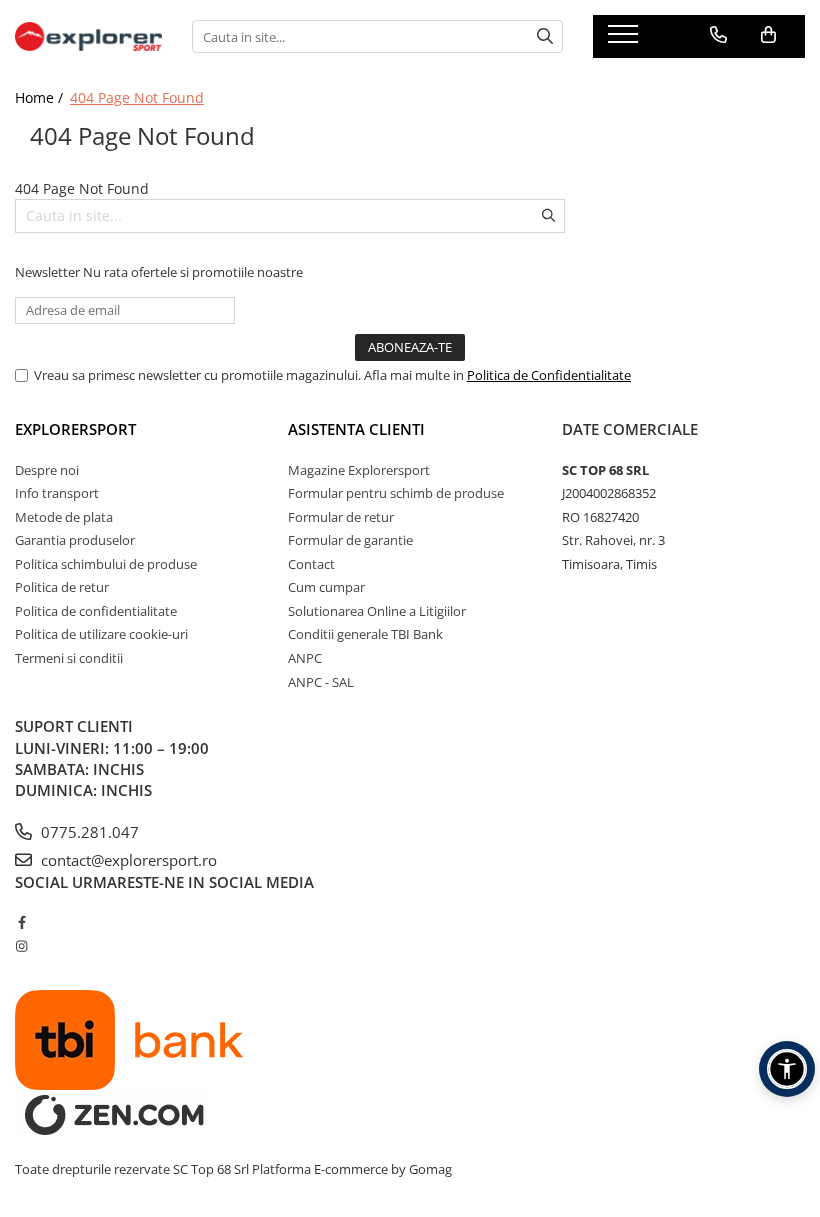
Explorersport (75, 429)
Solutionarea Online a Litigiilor (377, 611)
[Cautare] (545, 36)
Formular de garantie (350, 540)
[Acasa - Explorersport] (88, 36)
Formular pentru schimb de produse (396, 493)
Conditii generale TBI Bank (365, 634)
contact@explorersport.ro (127, 860)
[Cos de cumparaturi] (768, 35)
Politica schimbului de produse (106, 564)
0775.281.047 (88, 832)
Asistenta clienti (356, 429)
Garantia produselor (75, 540)
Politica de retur (62, 587)
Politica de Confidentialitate (549, 375)
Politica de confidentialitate (96, 611)
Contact (311, 564)
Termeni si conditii (69, 658)
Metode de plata (64, 517)
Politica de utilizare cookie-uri (101, 634)
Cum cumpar (326, 587)
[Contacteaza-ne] (718, 35)
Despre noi (47, 470)
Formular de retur (341, 517)
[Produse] (625, 40)
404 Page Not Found (137, 97)
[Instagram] (21, 946)
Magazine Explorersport (359, 470)
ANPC (305, 658)
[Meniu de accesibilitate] (787, 1069)
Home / (41, 97)
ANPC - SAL (321, 682)
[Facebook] (21, 922)
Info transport (57, 493)
